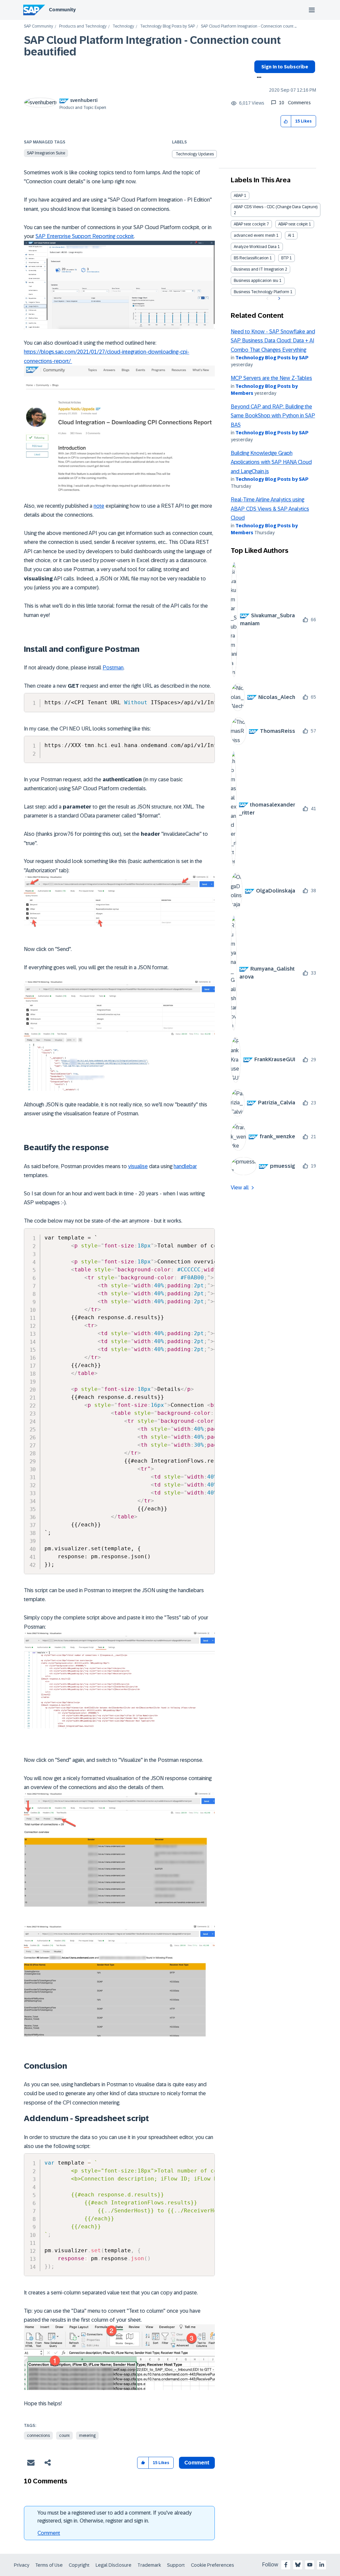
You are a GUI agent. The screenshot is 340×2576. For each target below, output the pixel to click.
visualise (138, 1166)
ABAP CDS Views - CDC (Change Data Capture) (276, 207)
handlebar (185, 1166)
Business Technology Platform (261, 292)
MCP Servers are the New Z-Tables (271, 378)
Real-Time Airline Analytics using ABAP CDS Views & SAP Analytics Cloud (270, 509)
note (99, 506)
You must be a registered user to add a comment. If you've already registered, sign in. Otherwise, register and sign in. (115, 2517)
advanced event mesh (255, 235)
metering (87, 2436)
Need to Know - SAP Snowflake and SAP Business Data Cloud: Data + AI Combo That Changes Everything (273, 341)
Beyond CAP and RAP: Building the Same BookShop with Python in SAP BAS (273, 416)
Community (62, 10)
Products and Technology (83, 26)
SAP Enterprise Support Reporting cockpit (85, 236)
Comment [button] (197, 2463)
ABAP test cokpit (293, 224)
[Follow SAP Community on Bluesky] (298, 2565)
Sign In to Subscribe (285, 67)
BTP (285, 258)
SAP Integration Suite (46, 153)
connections (38, 2436)
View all (240, 1188)
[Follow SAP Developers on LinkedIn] (322, 2565)
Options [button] (258, 78)
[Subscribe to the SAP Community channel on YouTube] (310, 2565)
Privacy (22, 2565)
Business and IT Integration (259, 269)
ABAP (238, 196)
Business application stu (256, 281)
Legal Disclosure (114, 2565)
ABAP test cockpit (250, 224)
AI (290, 235)
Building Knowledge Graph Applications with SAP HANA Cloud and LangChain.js (271, 462)
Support (176, 2565)
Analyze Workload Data (255, 247)
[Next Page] (278, 299)
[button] (286, 121)
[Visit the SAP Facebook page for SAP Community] (286, 2565)
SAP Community (39, 26)
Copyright (79, 2565)
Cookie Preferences (212, 2565)
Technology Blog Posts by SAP (168, 26)
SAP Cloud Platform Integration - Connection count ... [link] (249, 26)
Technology (123, 26)
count (64, 2436)
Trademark (149, 2565)
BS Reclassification (251, 258)
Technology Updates (195, 154)
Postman (113, 668)
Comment (49, 2533)
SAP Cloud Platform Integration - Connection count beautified (152, 46)
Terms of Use (49, 2565)
